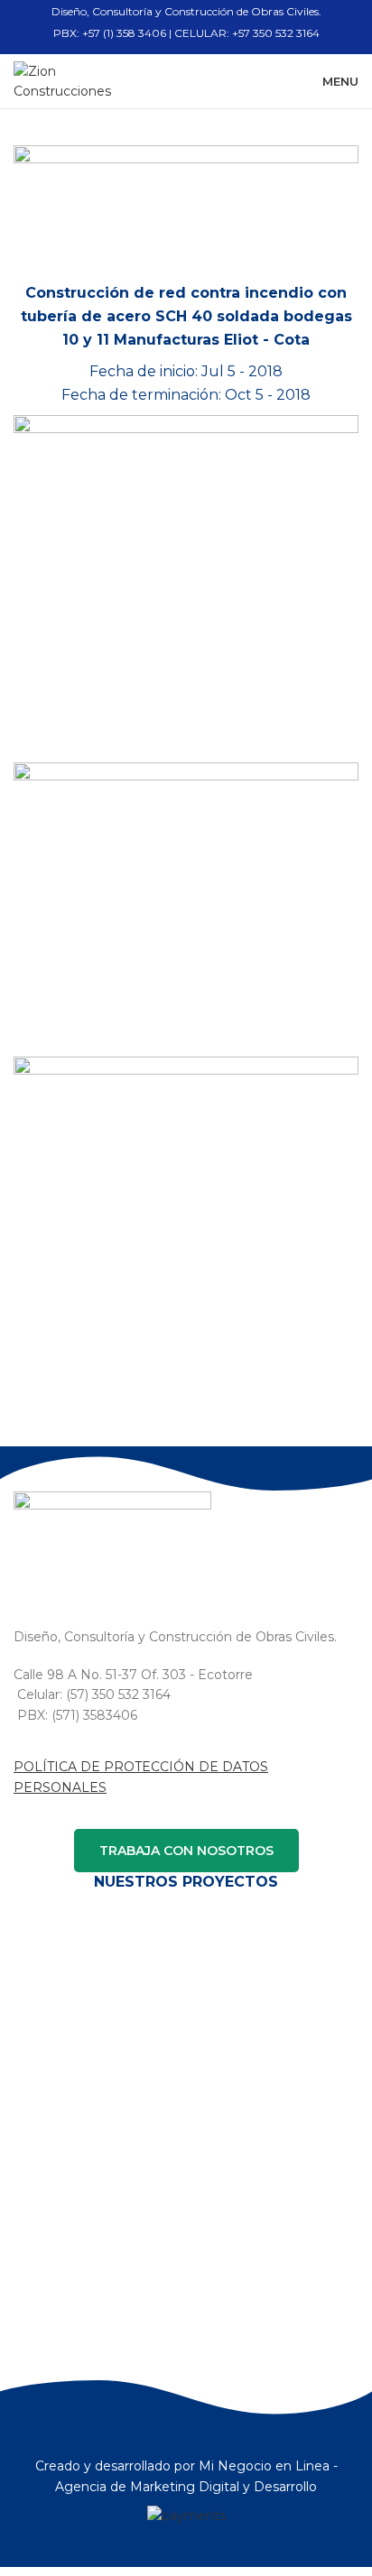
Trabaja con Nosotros (186, 1851)
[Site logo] (76, 80)
